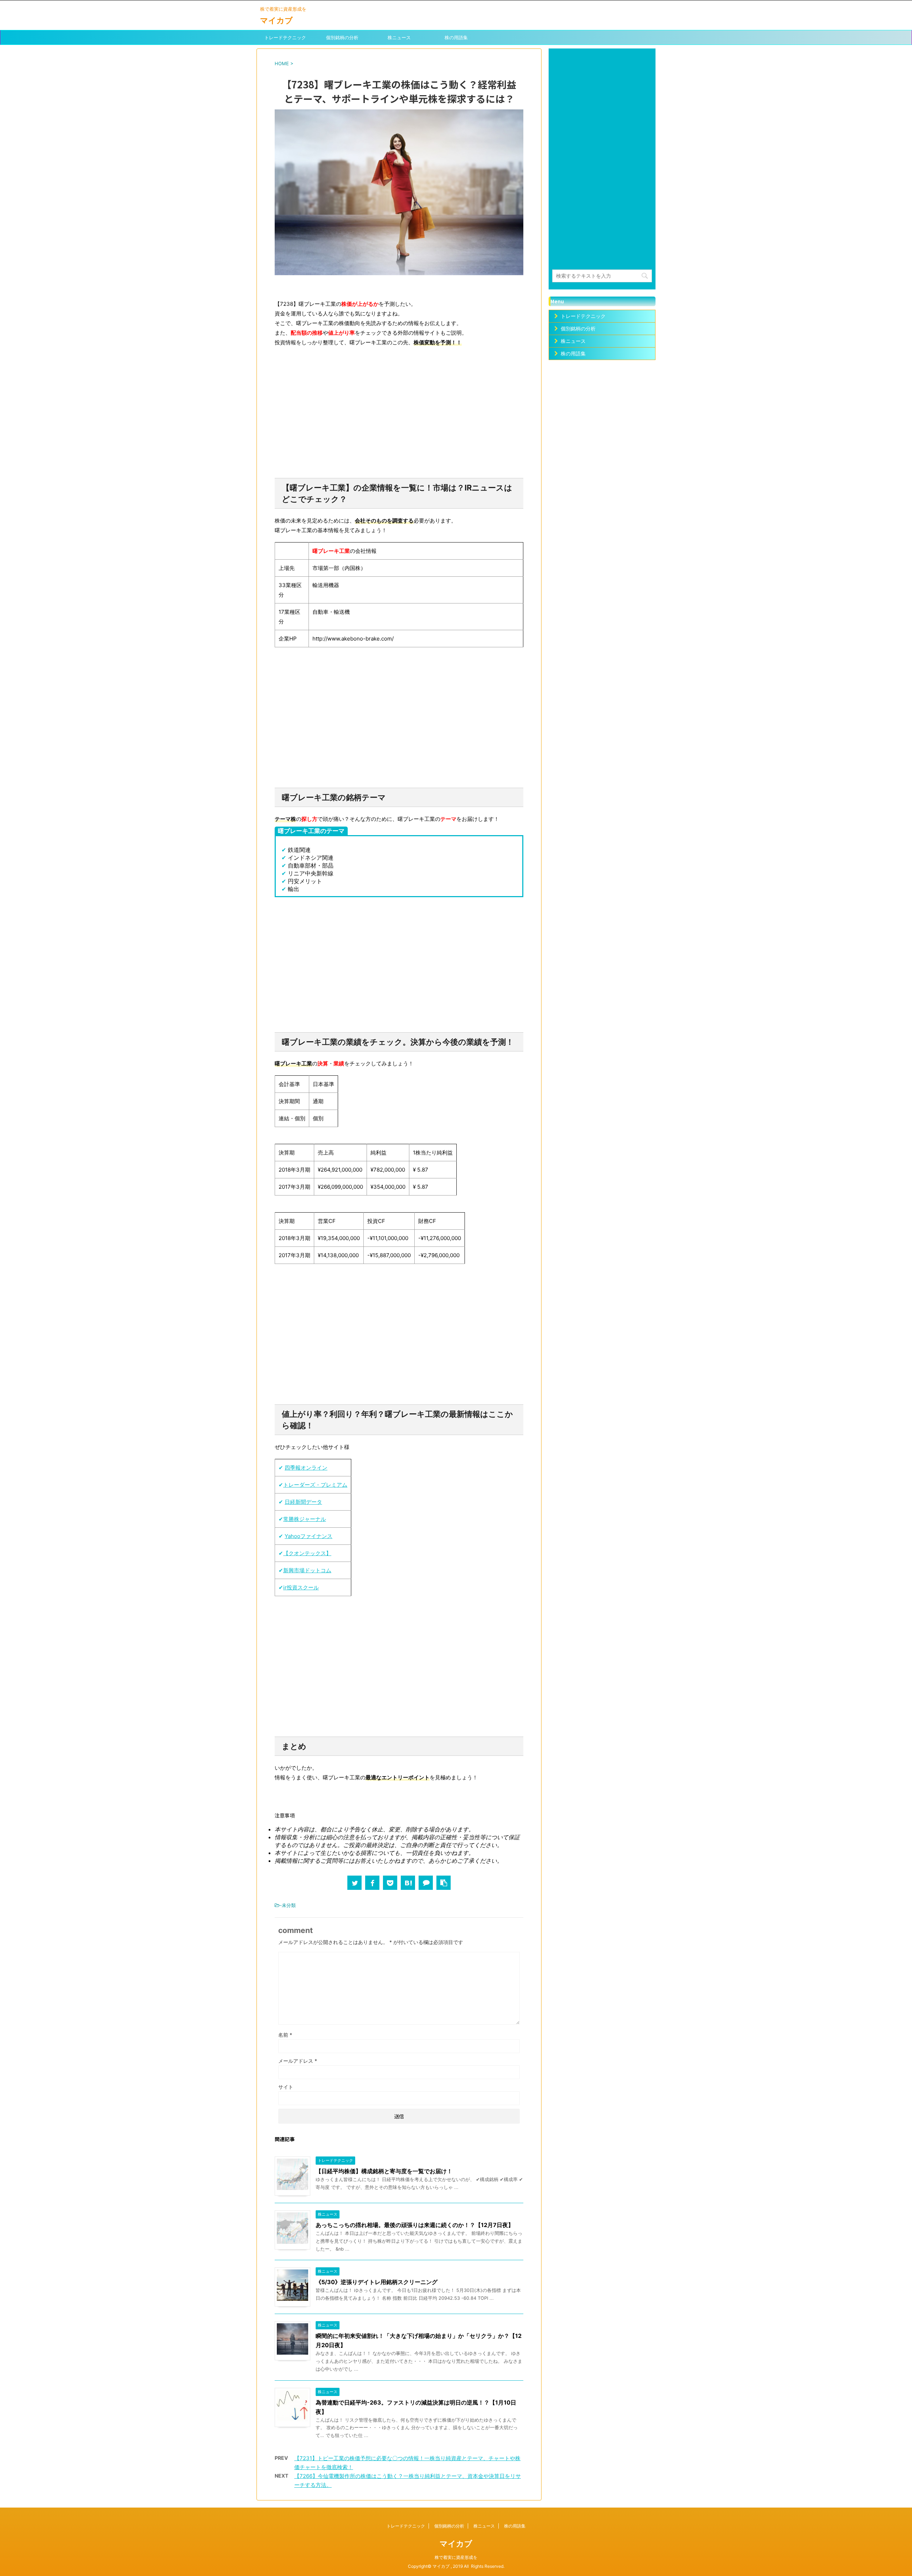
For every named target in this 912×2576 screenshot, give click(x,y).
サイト (286, 2087)
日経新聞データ (303, 1502)
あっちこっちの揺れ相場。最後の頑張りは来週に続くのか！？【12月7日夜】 (415, 2225)
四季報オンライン (306, 1468)
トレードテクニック (285, 37)
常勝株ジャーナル (305, 1519)
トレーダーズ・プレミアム (315, 1485)
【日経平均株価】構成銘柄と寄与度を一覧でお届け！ (384, 2171)
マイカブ (276, 20)
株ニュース (399, 37)
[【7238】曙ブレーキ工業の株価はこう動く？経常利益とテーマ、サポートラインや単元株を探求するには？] (408, 1883)
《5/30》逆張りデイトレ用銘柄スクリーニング (377, 2282)
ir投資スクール (301, 1587)
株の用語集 (456, 37)
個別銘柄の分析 (342, 37)
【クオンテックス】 (307, 1553)
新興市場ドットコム (307, 1570)
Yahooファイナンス (309, 1536)
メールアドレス (298, 2061)
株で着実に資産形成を (456, 2557)
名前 (285, 2035)
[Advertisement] (399, 421)
